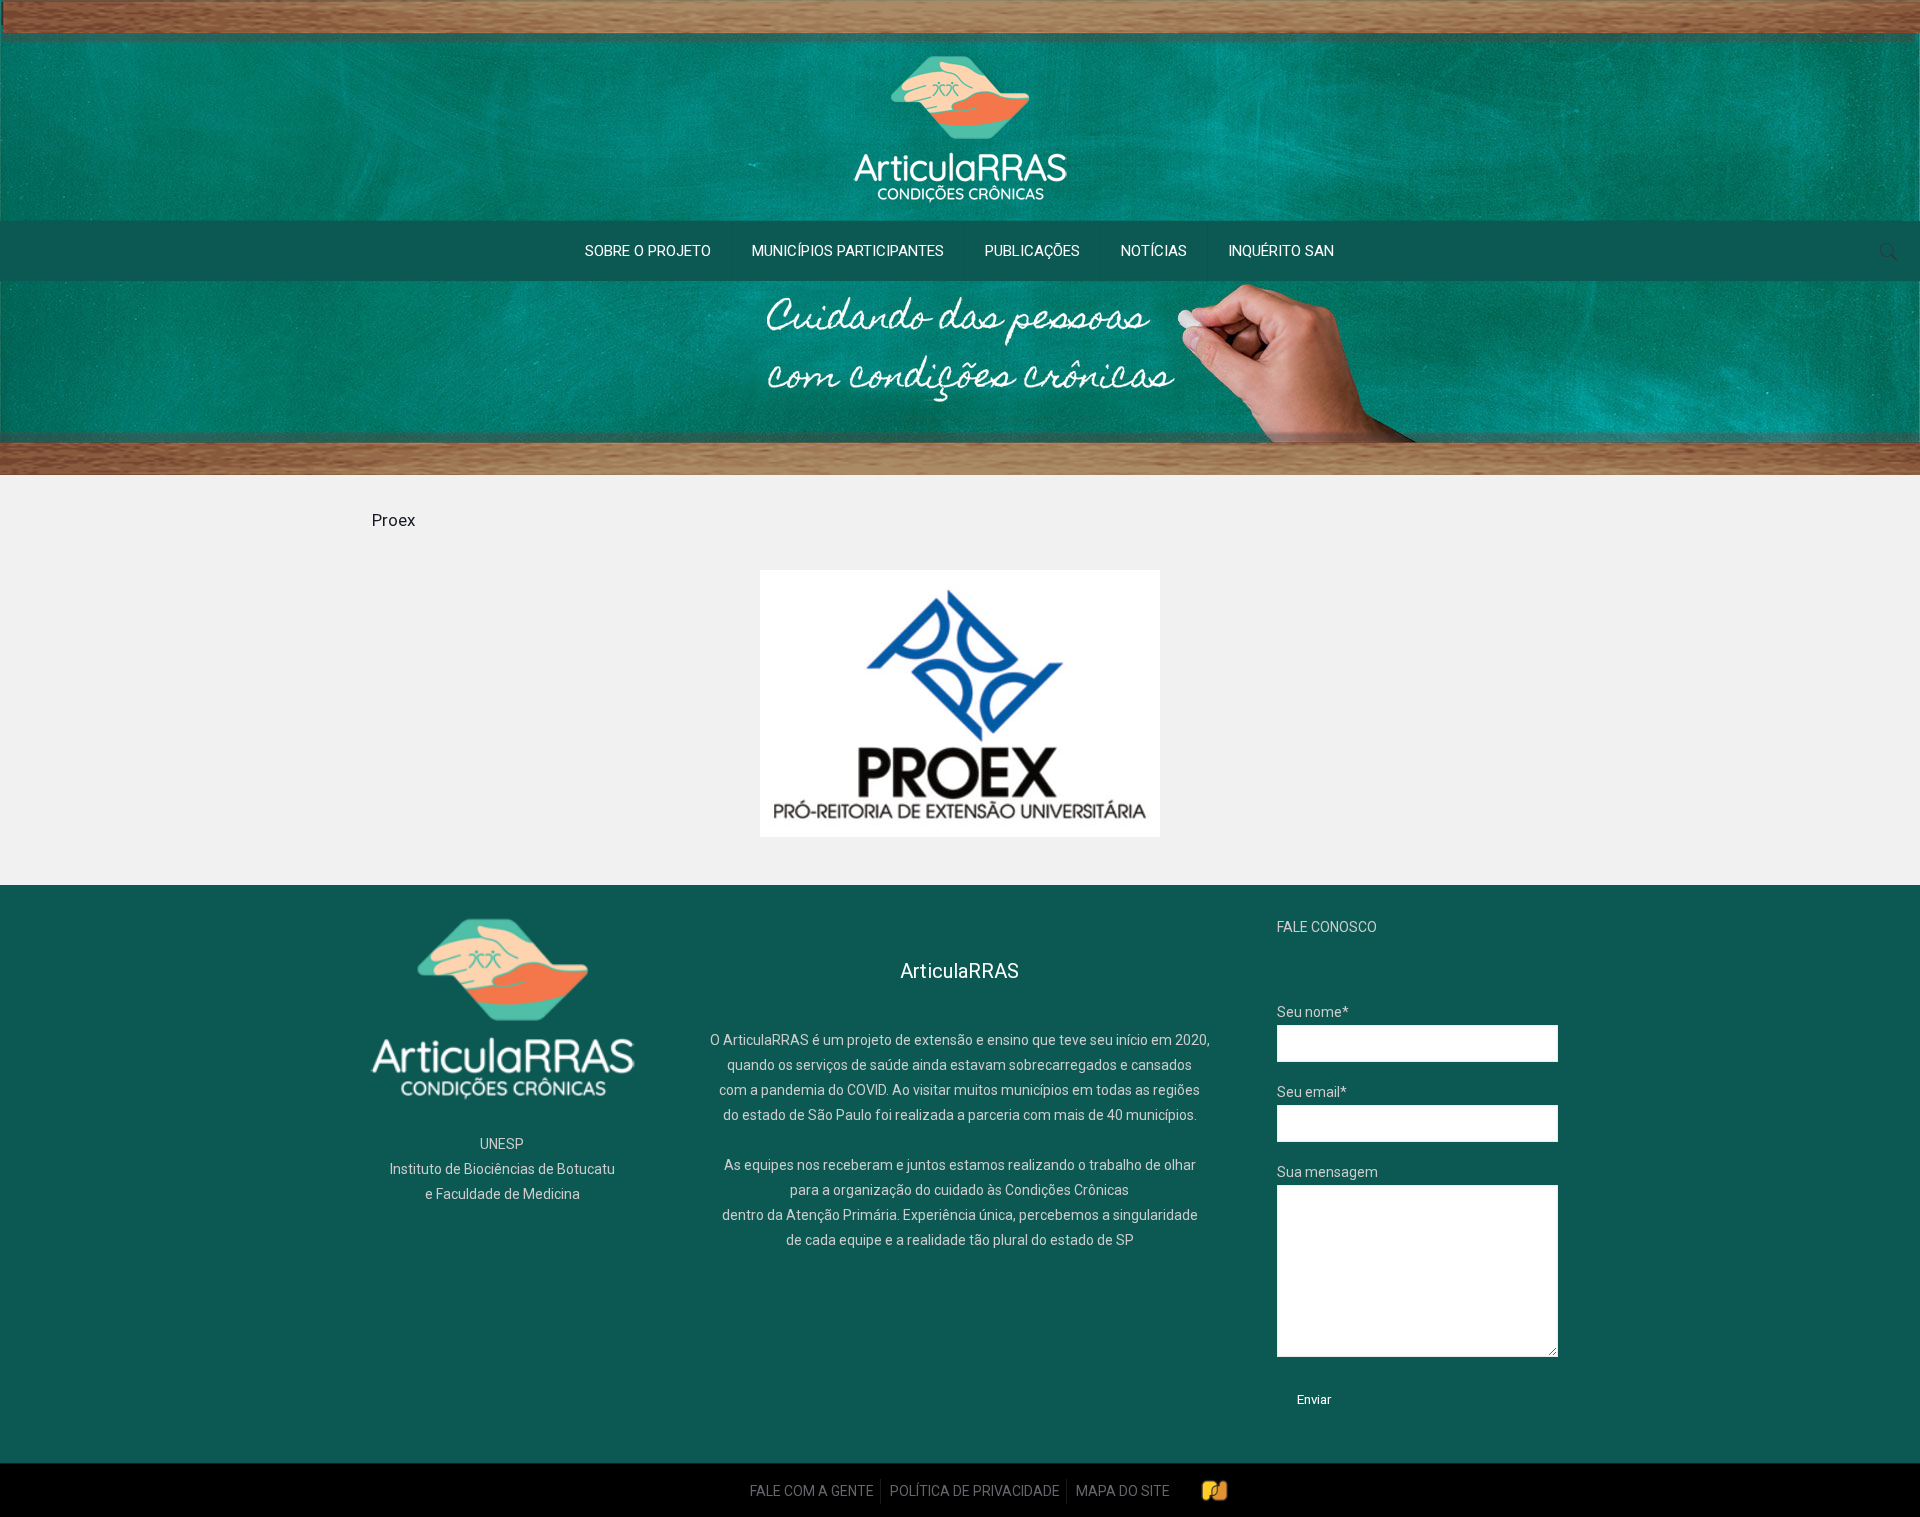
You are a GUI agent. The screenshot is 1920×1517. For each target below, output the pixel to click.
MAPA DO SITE (1123, 1491)
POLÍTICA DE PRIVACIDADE (975, 1491)
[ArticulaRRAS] (960, 129)
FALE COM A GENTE (812, 1491)
